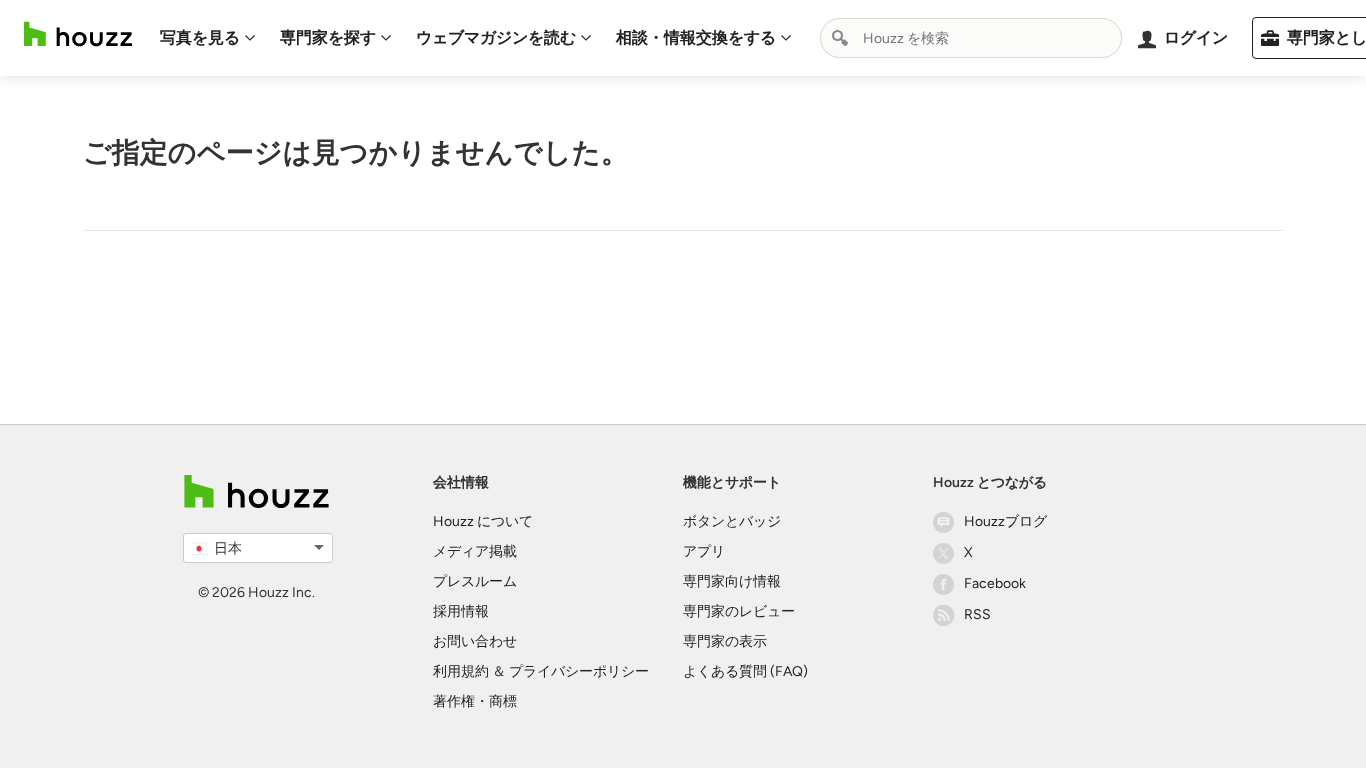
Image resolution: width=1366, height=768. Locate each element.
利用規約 (461, 671)
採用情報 (461, 611)
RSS (977, 614)
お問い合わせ (475, 641)
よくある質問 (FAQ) (745, 671)
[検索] (840, 38)
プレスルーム (475, 581)
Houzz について (483, 521)
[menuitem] (208, 38)
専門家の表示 (725, 641)
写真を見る (200, 37)
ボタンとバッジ (732, 521)
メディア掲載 (475, 551)
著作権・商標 (475, 701)
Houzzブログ (1005, 521)
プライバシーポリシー (579, 671)
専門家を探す (328, 37)
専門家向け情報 (732, 581)
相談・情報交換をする (696, 37)
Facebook (995, 583)
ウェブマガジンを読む (496, 37)
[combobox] (971, 38)
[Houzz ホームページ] (78, 34)
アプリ (704, 551)
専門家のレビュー (739, 611)
